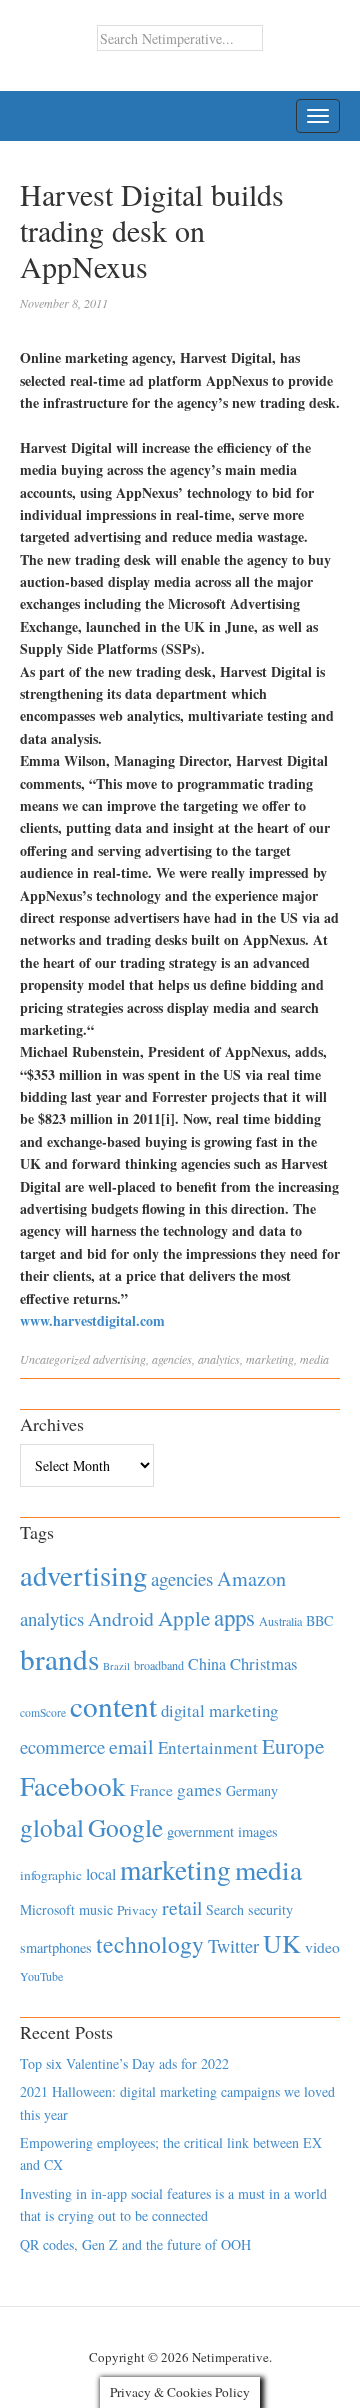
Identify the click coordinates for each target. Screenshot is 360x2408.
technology (150, 1944)
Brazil (116, 1666)
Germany (252, 1790)
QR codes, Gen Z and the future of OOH (135, 2244)
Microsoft (47, 1909)
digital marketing (219, 1710)
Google (125, 1827)
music (96, 1909)
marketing (270, 1359)
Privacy (137, 1910)
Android (121, 1618)
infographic (51, 1875)
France (151, 1790)
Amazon (251, 1578)
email (131, 1746)
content (113, 1705)
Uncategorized (55, 1359)
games (199, 1789)
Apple (184, 1618)
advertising (119, 1359)
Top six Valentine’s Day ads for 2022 (124, 2063)
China (207, 1663)
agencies (172, 1359)
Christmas (263, 1663)
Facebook (73, 1785)
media (314, 1359)
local (101, 1873)
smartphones (56, 1947)
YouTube (41, 1976)
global (52, 1827)
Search (225, 1909)
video (322, 1947)
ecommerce (62, 1746)
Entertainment (208, 1747)
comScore (43, 1712)
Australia (280, 1621)
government (200, 1831)
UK (282, 1943)
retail (182, 1907)
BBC (319, 1620)
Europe (293, 1746)
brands (59, 1658)
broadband (159, 1665)
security (270, 1909)
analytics (219, 1359)
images (258, 1831)
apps (234, 1617)
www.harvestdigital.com (92, 1320)
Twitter (233, 1946)
